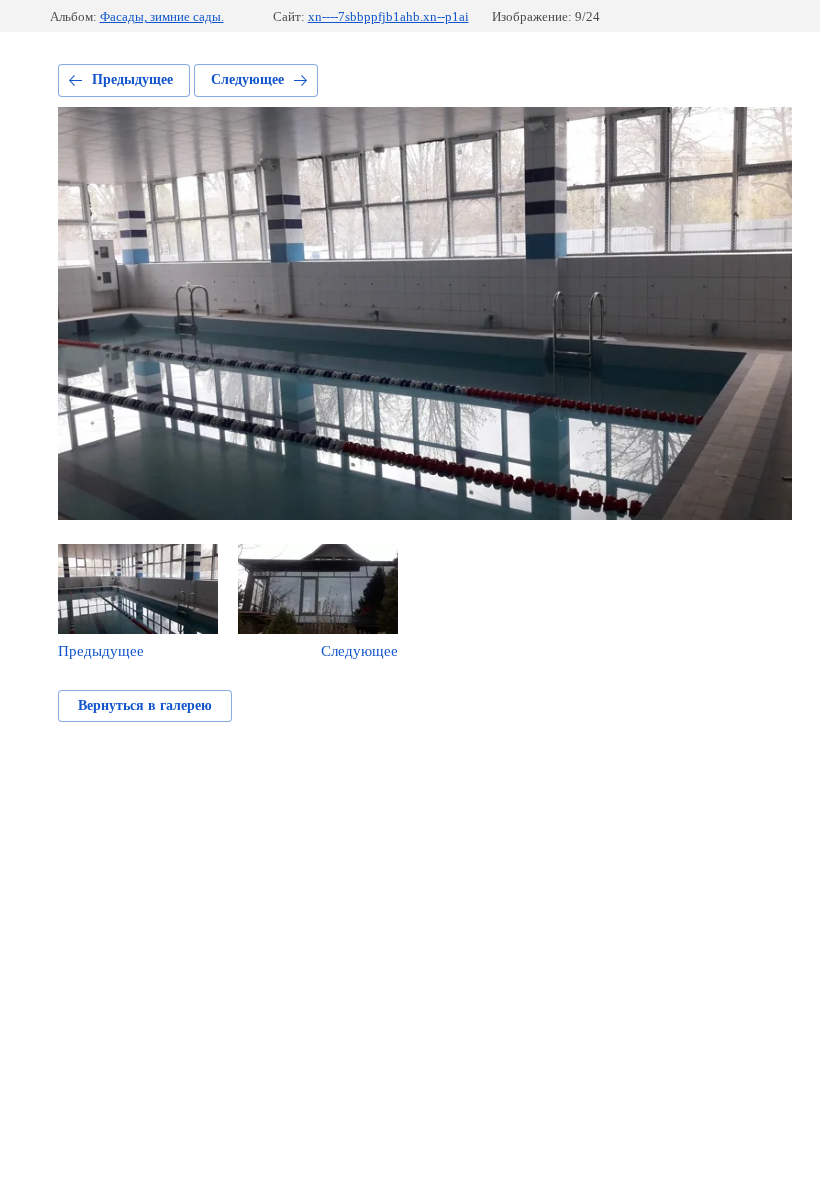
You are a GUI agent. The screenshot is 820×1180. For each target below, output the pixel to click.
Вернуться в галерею (145, 705)
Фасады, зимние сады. (162, 16)
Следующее (247, 79)
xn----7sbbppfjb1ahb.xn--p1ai (388, 16)
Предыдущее (132, 79)
